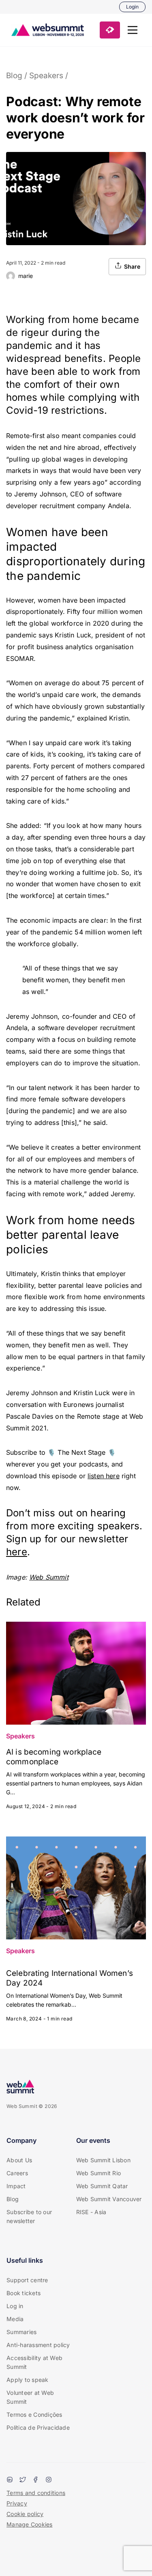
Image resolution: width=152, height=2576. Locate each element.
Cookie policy (25, 2514)
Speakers (46, 76)
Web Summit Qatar (102, 2186)
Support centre (27, 2280)
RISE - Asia (91, 2212)
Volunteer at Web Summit (30, 2397)
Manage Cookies (30, 2524)
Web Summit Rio (99, 2173)
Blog (14, 76)
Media (15, 2319)
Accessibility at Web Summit (34, 2362)
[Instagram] (49, 2480)
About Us (19, 2160)
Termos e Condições (34, 2415)
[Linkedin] (10, 2480)
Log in (15, 2306)
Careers (17, 2173)
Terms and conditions (36, 2493)
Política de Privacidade (38, 2427)
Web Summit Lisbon (103, 2160)
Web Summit (49, 1577)
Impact (16, 2186)
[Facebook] (36, 2480)
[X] (23, 2480)
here (17, 1552)
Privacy (17, 2503)
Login (132, 7)
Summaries (21, 2332)
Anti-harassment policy (38, 2345)
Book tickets (24, 2293)
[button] (133, 30)
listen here (104, 1476)
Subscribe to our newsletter (29, 2216)
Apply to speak (28, 2380)
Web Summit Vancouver (109, 2199)
